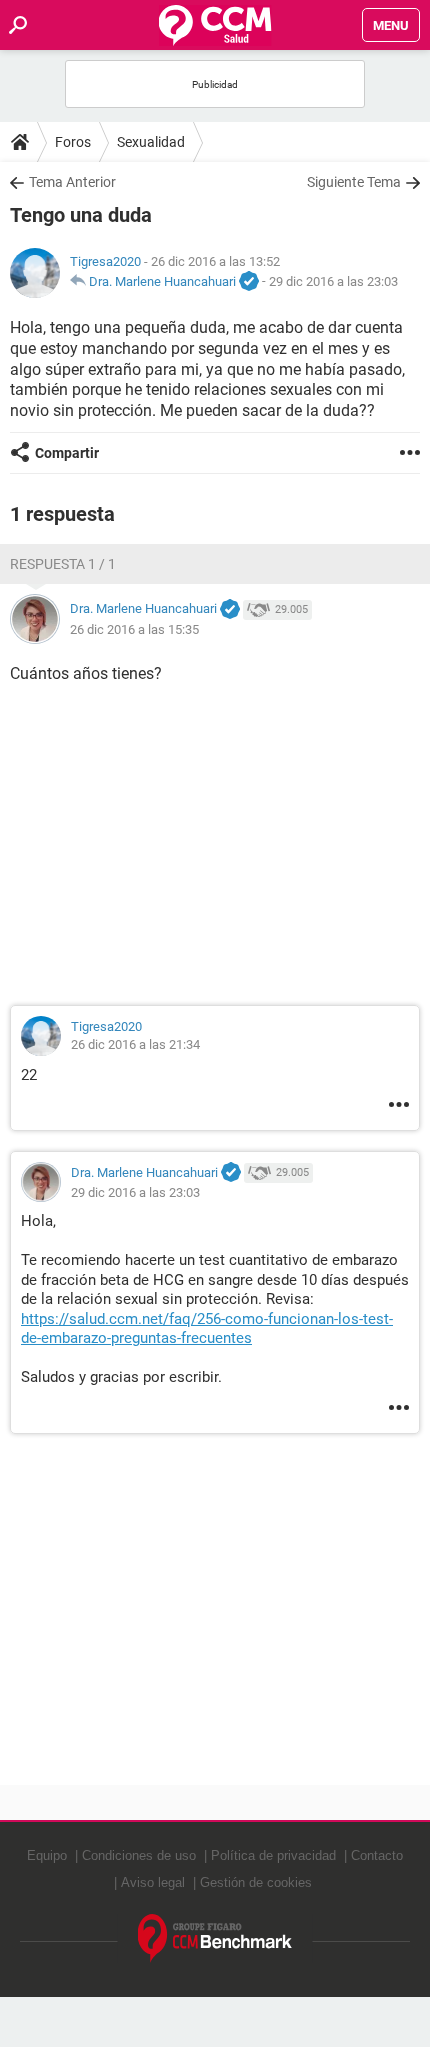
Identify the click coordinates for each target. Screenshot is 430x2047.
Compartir (67, 453)
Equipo (47, 1855)
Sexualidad (151, 142)
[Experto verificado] (249, 282)
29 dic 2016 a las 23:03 (333, 281)
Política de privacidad (273, 1855)
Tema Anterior (72, 182)
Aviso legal (153, 1882)
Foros (73, 142)
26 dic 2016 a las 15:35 (134, 629)
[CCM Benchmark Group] (215, 1938)
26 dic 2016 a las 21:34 (135, 1044)
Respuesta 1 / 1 (63, 564)
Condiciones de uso (139, 1855)
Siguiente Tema (354, 182)
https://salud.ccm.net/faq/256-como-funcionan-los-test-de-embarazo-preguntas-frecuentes (207, 1329)
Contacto (377, 1855)
